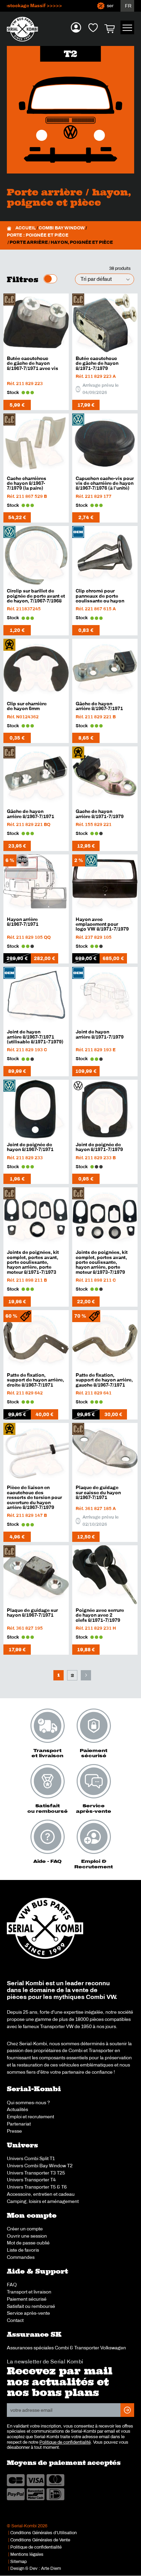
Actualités (17, 2109)
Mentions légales (27, 2554)
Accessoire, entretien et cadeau (41, 2194)
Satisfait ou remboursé (31, 2306)
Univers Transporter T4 (31, 2180)
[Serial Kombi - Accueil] (26, 29)
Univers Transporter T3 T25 (36, 2173)
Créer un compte (25, 2229)
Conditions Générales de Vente (40, 2540)
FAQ (12, 2285)
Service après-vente (28, 2313)
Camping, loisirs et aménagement (43, 2201)
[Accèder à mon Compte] (76, 27)
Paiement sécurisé (27, 2299)
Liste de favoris (23, 2250)
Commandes (21, 2257)
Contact (15, 2320)
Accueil (26, 228)
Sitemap (18, 2562)
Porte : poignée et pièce (38, 235)
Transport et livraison (29, 2292)
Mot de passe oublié (28, 2243)
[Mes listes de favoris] (93, 27)
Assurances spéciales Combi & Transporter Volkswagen (66, 2348)
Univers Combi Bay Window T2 (40, 2166)
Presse (14, 2131)
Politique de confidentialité (65, 2442)
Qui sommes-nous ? (28, 2102)
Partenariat (19, 2124)
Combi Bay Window (62, 228)
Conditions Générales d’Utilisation (43, 2533)
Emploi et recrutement (30, 2117)
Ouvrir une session (27, 2236)
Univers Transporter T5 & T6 (37, 2187)
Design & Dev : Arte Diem (36, 2568)
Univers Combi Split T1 (31, 2158)
